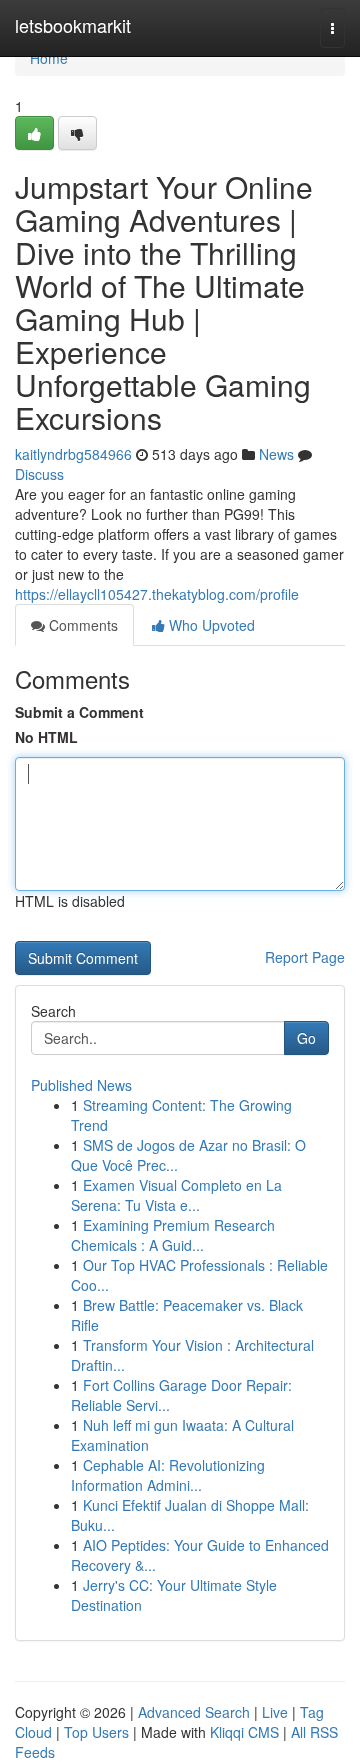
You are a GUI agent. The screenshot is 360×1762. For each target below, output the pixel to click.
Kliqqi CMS (244, 1732)
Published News (81, 1085)
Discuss (39, 474)
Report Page (305, 957)
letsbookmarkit (73, 25)
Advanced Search (194, 1712)
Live (275, 1712)
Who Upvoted (210, 625)
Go (306, 1038)
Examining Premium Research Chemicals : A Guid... (173, 1235)
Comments (81, 625)
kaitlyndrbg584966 (73, 454)
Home (49, 58)
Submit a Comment (79, 712)
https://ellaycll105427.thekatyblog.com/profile (157, 594)
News (276, 454)
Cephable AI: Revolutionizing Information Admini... (168, 1475)
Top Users (96, 1732)
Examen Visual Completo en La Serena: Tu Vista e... (176, 1195)
